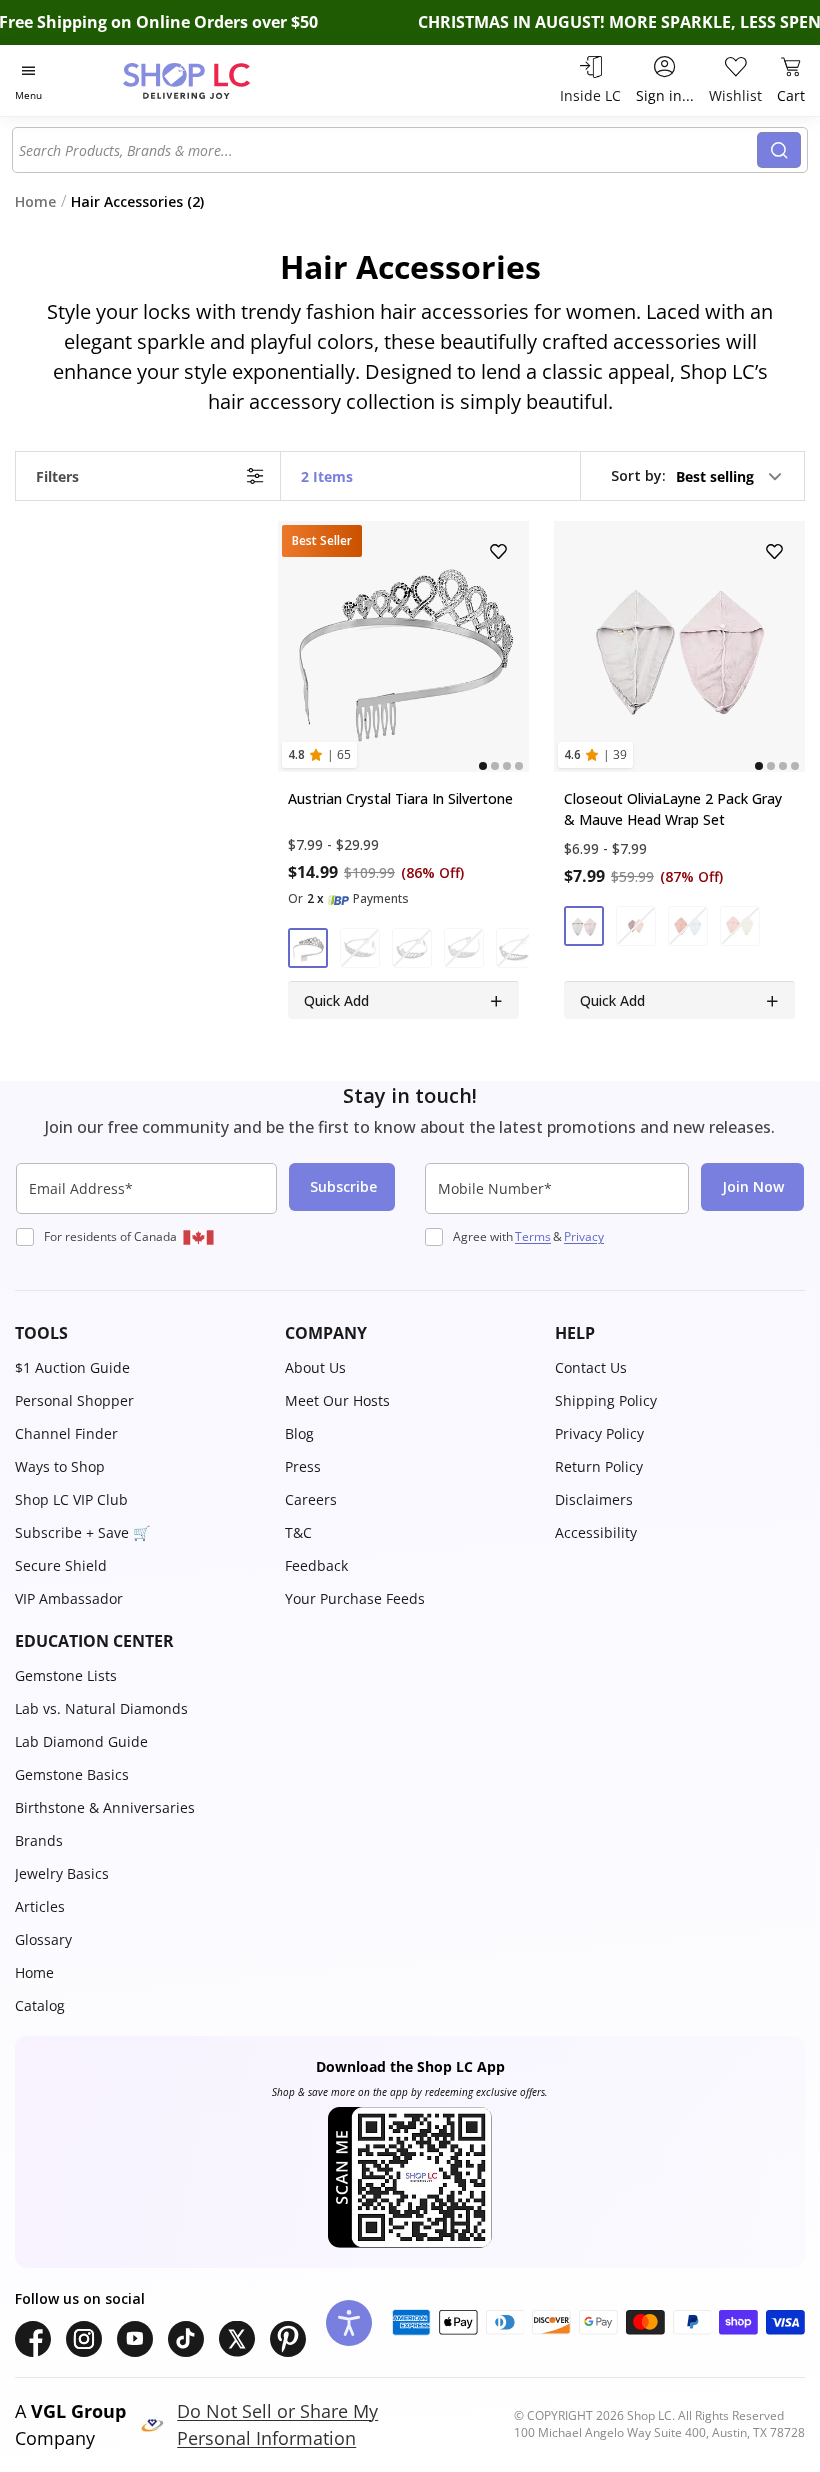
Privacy (584, 1236)
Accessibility (596, 1532)
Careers (311, 1499)
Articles (40, 1906)
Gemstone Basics (72, 1774)
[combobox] (388, 150)
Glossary (43, 1939)
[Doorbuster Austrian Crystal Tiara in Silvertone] (403, 646)
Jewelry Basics (62, 1873)
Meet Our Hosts (337, 1400)
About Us (315, 1367)
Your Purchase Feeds (355, 1598)
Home (34, 1972)
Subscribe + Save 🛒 (82, 1532)
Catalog (40, 2005)
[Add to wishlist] (499, 551)
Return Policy (599, 1466)
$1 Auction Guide (72, 1367)
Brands (39, 1840)
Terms (533, 1236)
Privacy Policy (599, 1433)
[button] (697, 476)
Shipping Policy (606, 1400)
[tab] (484, 767)
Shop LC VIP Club (71, 1499)
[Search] (779, 150)
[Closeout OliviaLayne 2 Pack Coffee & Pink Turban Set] (679, 646)
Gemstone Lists (66, 1675)
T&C (298, 1532)
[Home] (207, 80)
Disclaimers (594, 1499)
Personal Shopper (74, 1400)
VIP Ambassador (69, 1598)
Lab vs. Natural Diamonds (101, 1708)
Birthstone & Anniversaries (105, 1807)
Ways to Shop (60, 1466)
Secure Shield (61, 1565)
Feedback (316, 1565)
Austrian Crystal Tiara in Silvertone (400, 799)
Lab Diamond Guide (81, 1741)
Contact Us (591, 1367)
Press (303, 1466)
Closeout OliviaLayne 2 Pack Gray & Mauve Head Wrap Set (673, 810)
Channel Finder (66, 1433)
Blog (299, 1433)
